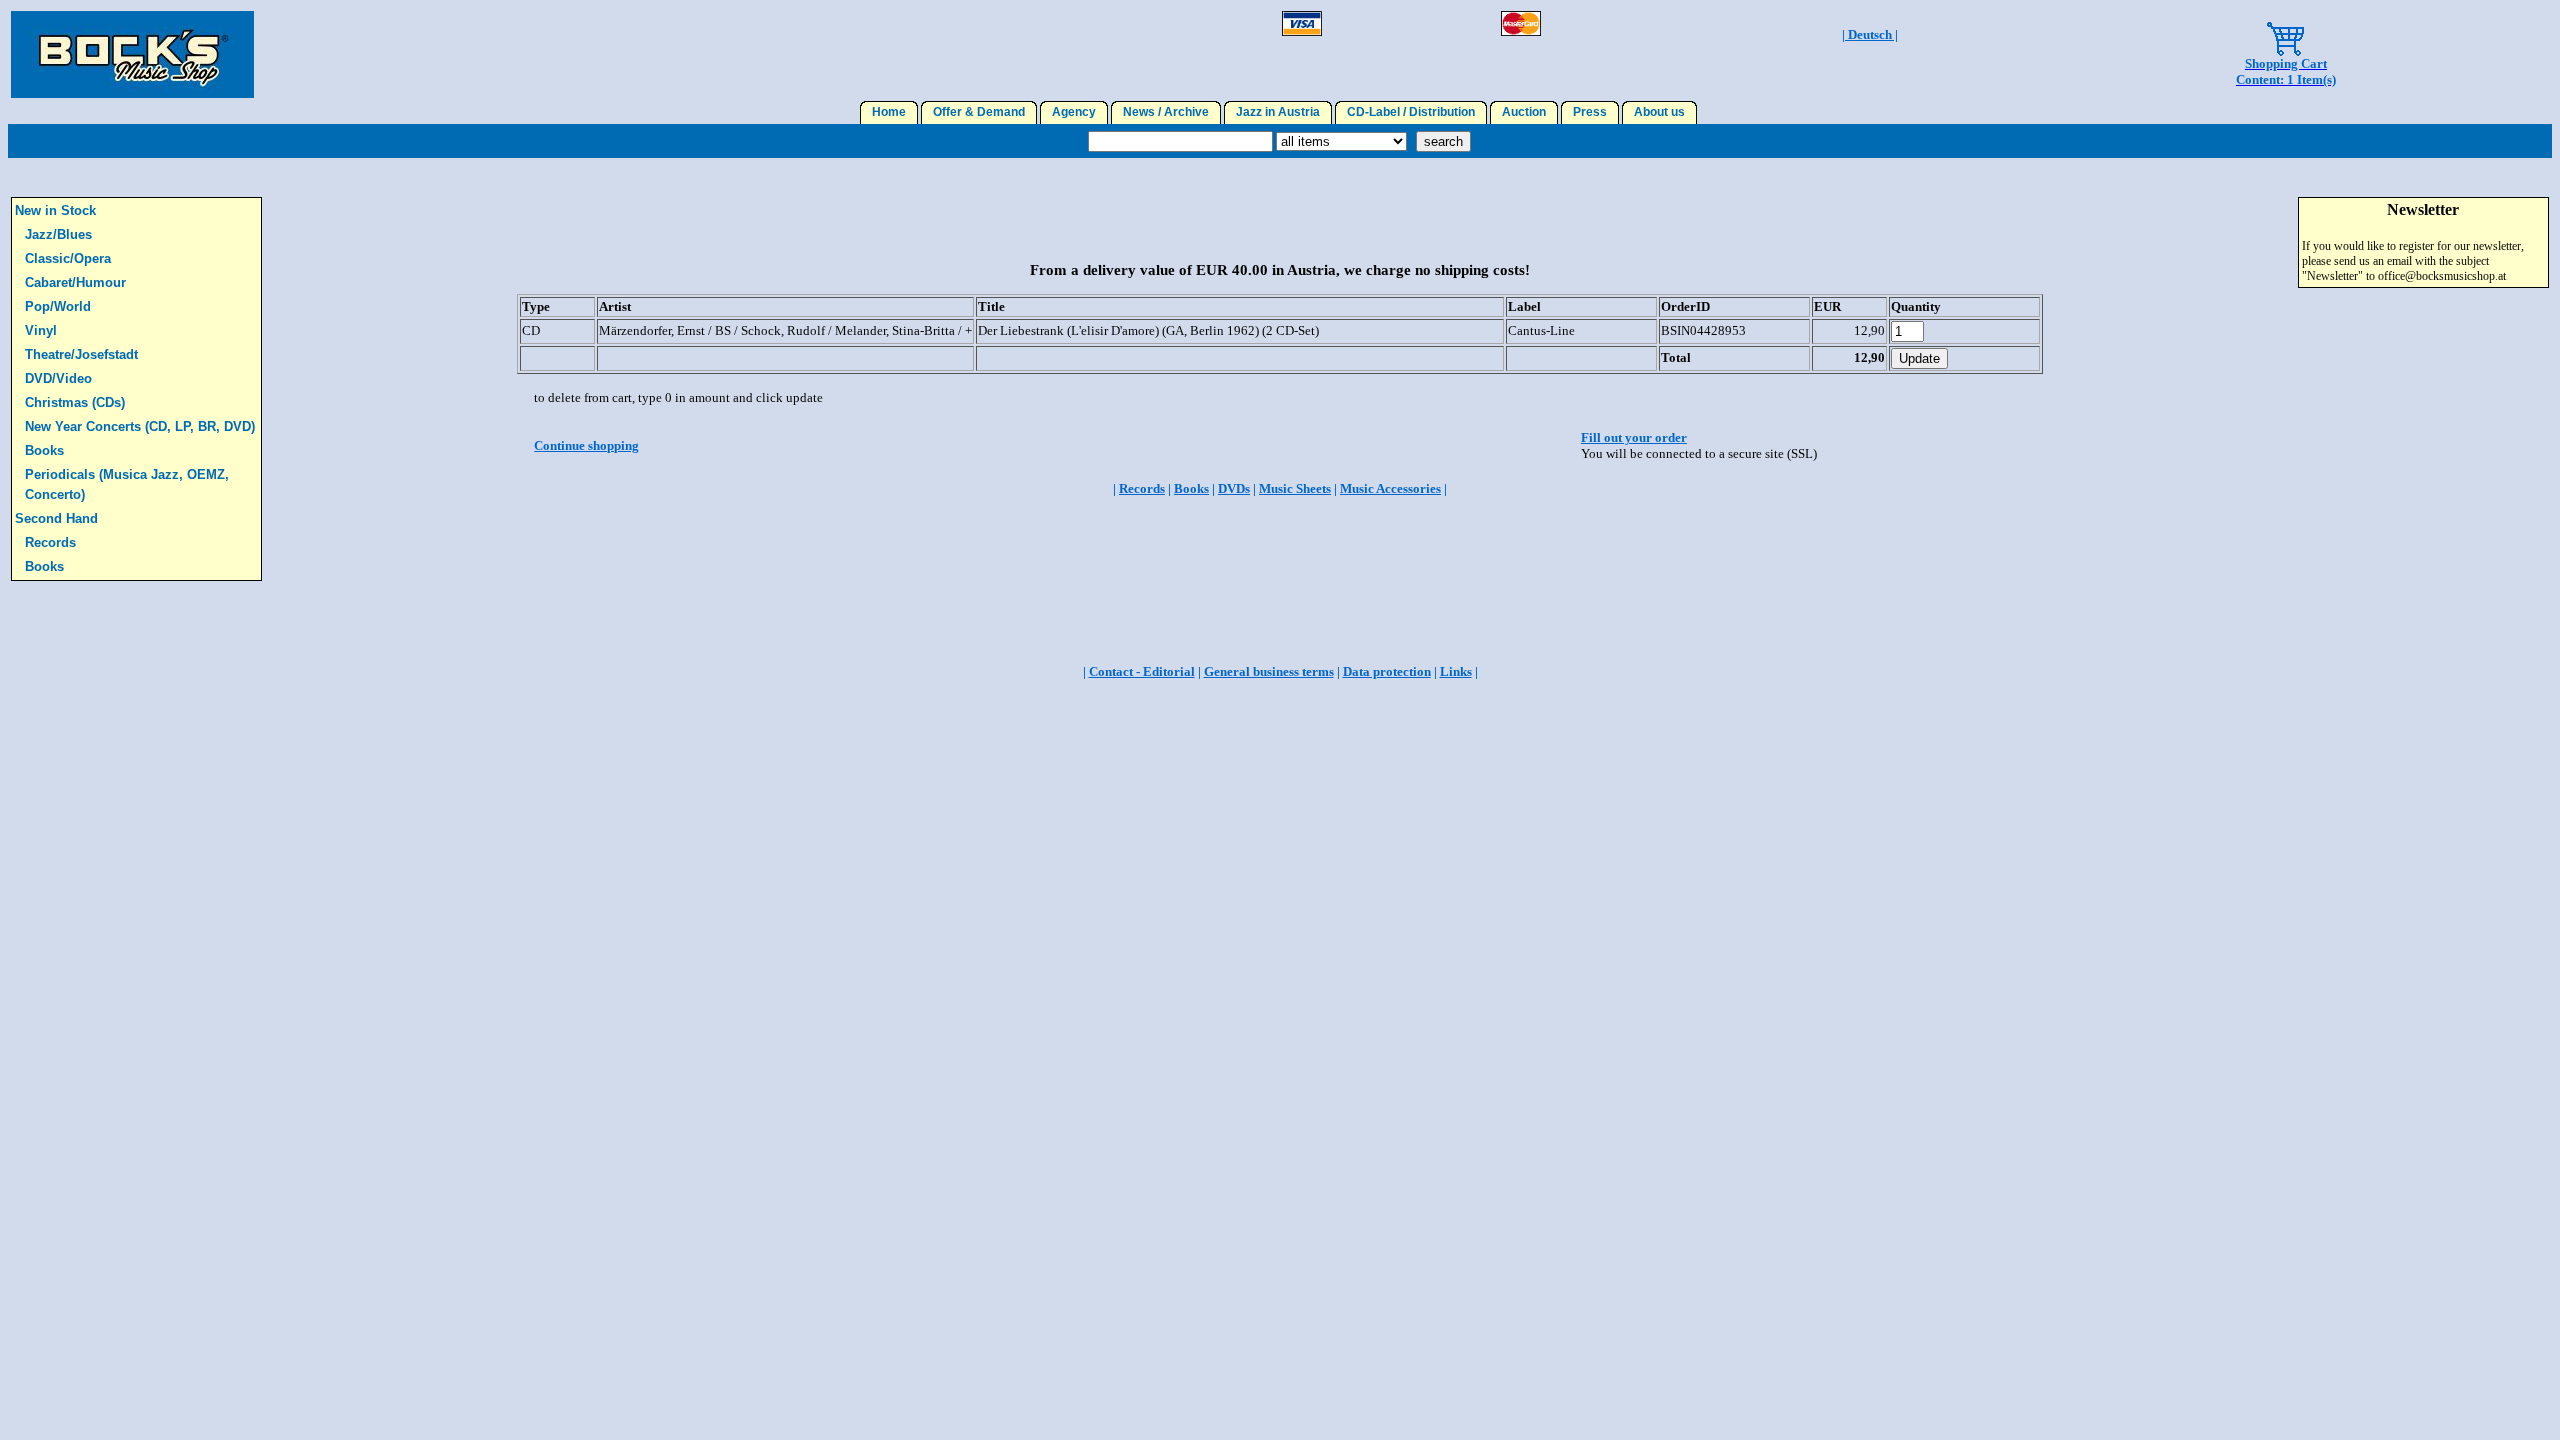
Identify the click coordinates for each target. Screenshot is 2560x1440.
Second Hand (56, 518)
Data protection (1387, 671)
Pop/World (58, 306)
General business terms (1269, 671)
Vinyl (41, 330)
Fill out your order (1634, 437)
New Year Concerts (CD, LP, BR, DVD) (140, 426)
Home (889, 112)
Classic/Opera (68, 258)
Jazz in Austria (1278, 112)
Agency (1074, 112)
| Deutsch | (1870, 34)
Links (1456, 671)
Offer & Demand (979, 112)
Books (44, 450)
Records (50, 542)
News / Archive (1166, 112)
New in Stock (55, 210)
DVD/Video (58, 378)
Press (1590, 112)
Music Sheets (1295, 488)
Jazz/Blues (58, 234)
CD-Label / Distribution (1411, 112)
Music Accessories (1390, 488)
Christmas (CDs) (75, 402)
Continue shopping (586, 445)
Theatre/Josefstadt (81, 354)
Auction (1524, 112)
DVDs (1234, 488)
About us (1659, 112)
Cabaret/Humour (75, 282)
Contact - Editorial (1142, 671)
